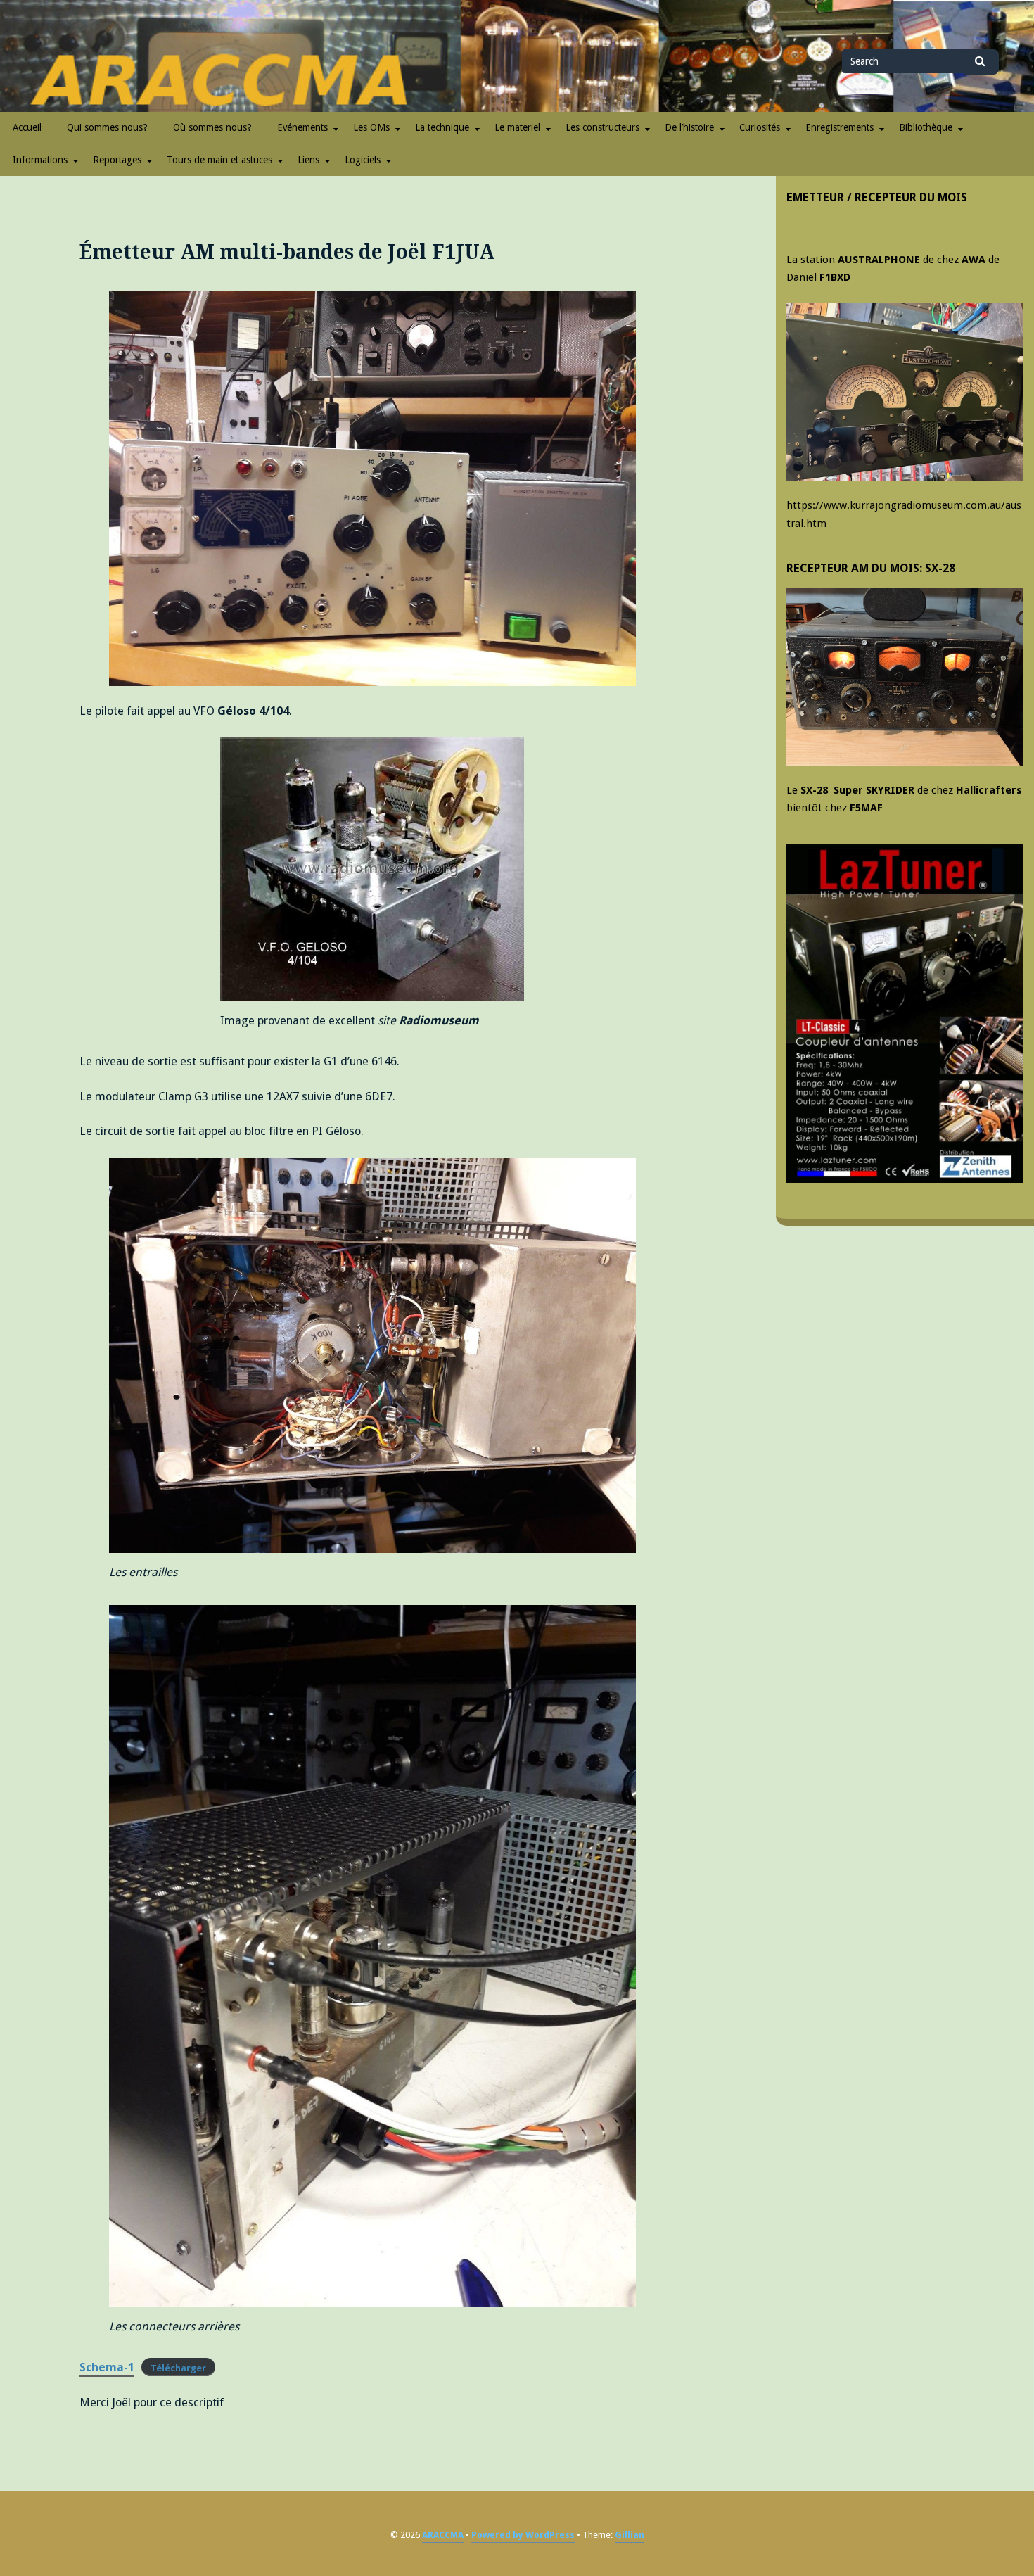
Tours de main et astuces (219, 160)
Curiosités (760, 127)
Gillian (630, 2535)
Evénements (302, 127)
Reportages (117, 160)
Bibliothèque (926, 127)
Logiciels (363, 160)
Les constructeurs (602, 127)
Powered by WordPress (523, 2535)
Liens (308, 160)
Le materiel (517, 127)
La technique (442, 127)
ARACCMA (443, 2535)
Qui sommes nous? (107, 127)
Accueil (27, 127)
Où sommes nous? (212, 127)
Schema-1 (107, 2367)
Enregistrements (840, 127)
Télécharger (178, 2368)
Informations (40, 160)
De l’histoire (689, 127)
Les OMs (371, 127)
